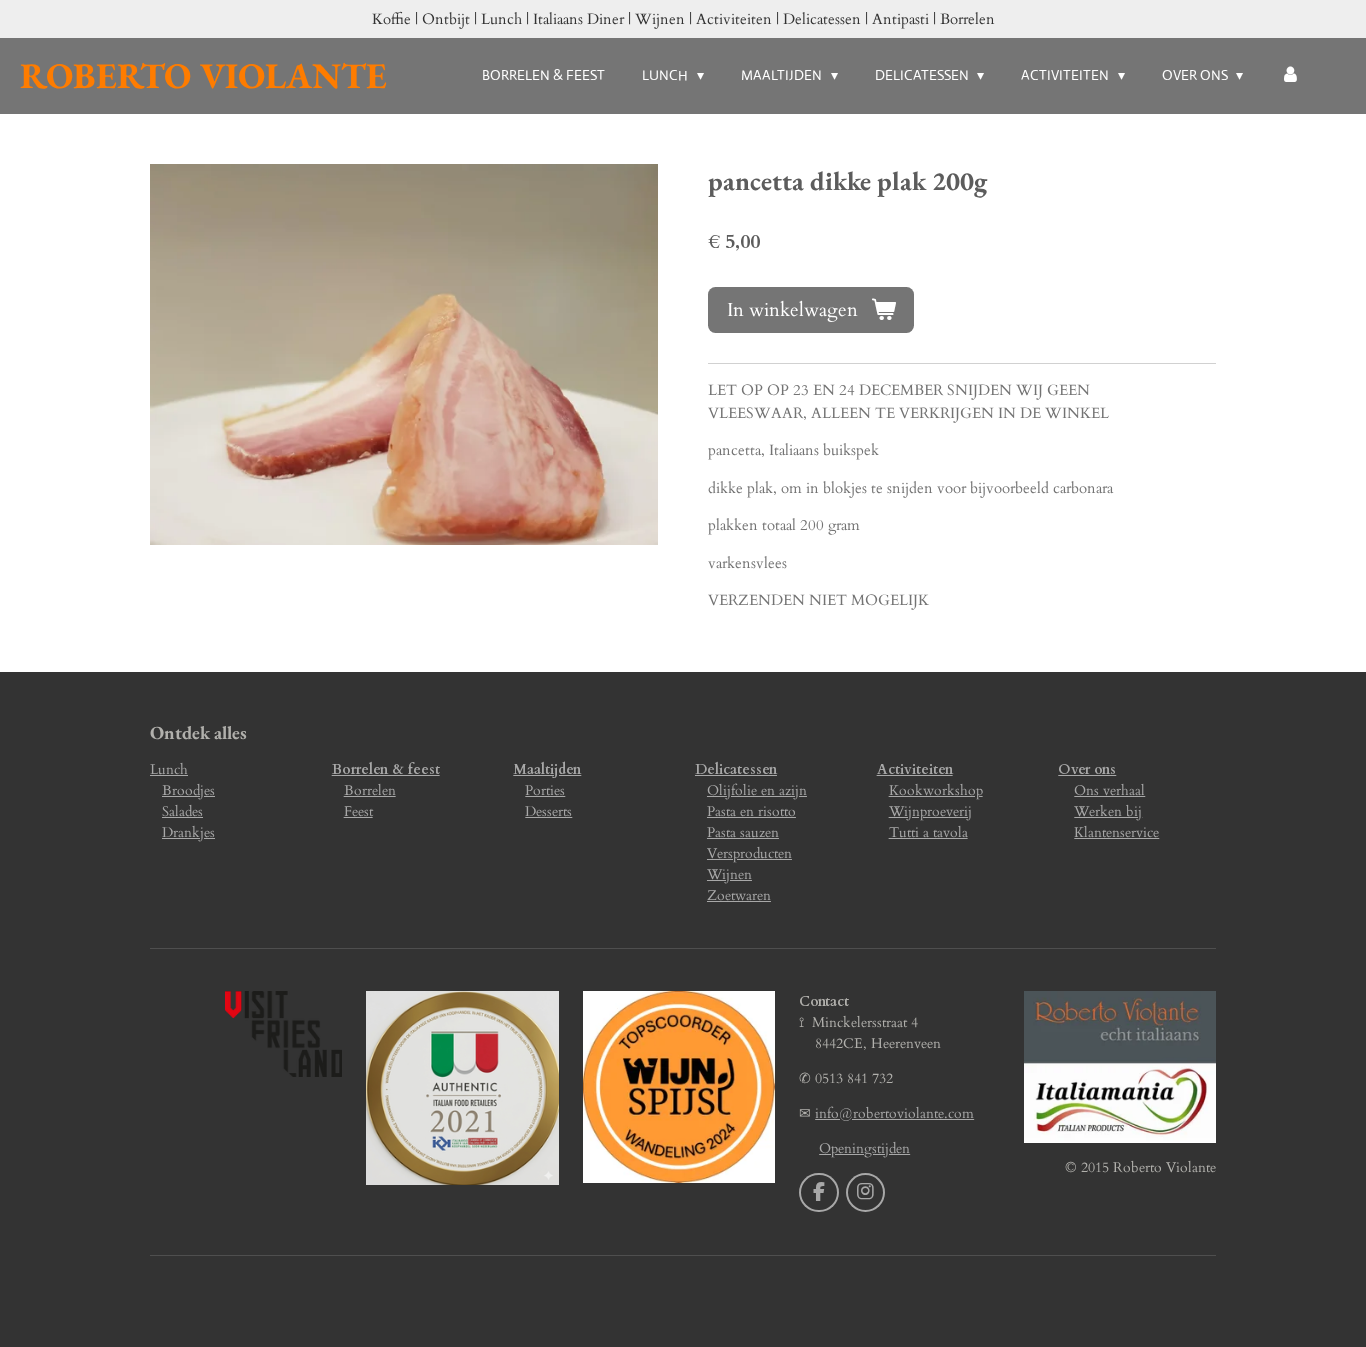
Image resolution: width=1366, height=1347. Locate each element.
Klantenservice (1116, 832)
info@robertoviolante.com (894, 1113)
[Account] (1290, 75)
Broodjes (188, 790)
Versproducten (749, 853)
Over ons (1087, 769)
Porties (545, 790)
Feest (358, 811)
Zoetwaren (739, 895)
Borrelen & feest (386, 769)
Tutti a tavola (928, 832)
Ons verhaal (1109, 790)
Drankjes (188, 832)
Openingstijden (864, 1148)
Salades (182, 811)
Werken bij (1108, 811)
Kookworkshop (936, 790)
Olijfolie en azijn (757, 790)
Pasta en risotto (751, 811)
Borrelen (370, 790)
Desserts (548, 811)
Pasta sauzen (743, 832)
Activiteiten (915, 769)
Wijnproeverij (930, 811)
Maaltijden (547, 769)
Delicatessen (736, 769)
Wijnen (729, 874)
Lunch (169, 769)
